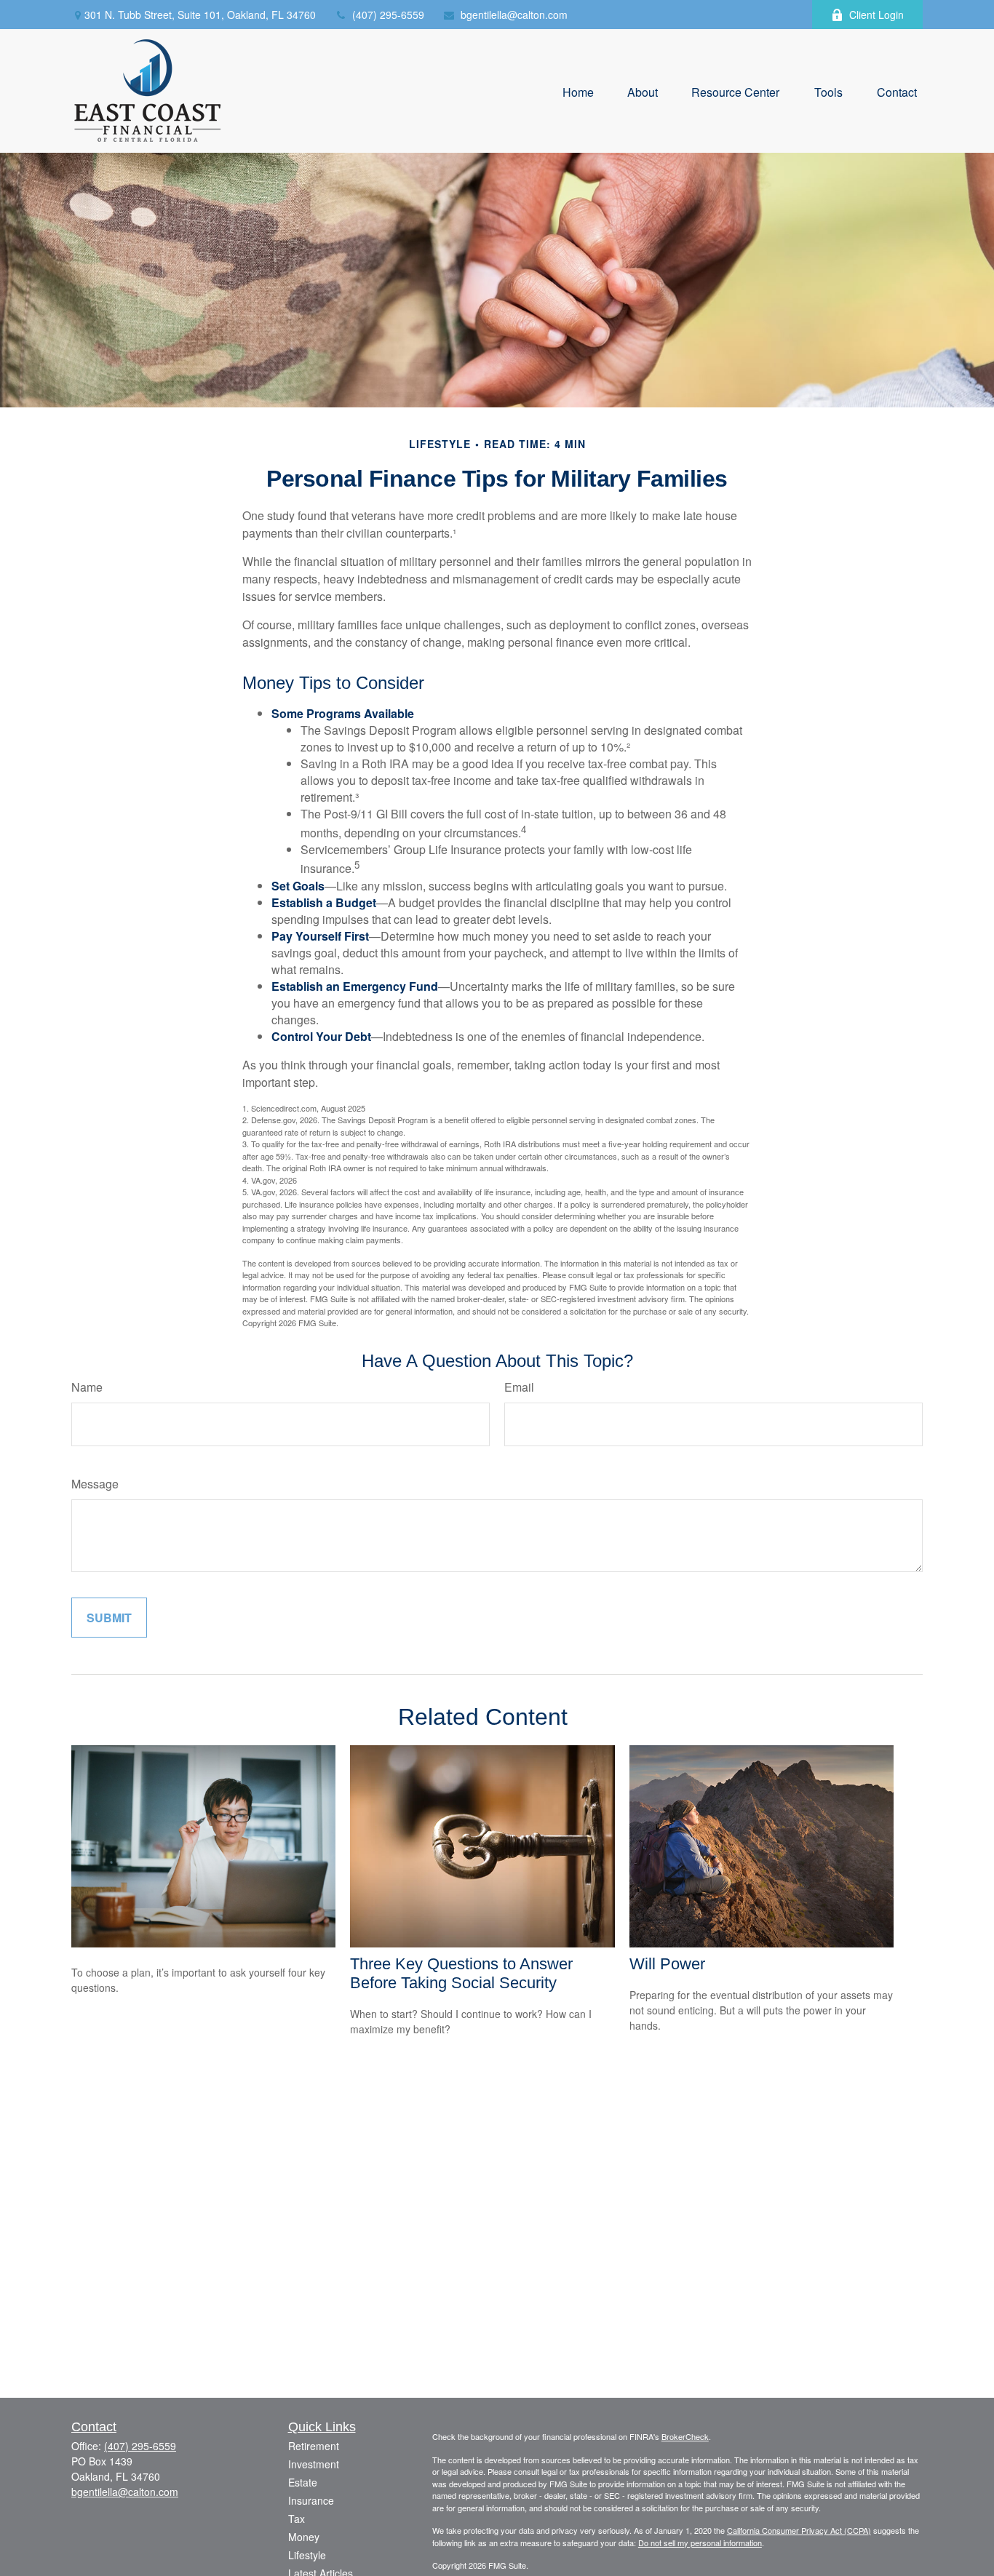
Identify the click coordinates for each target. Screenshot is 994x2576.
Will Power (667, 1964)
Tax (297, 2519)
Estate (303, 2482)
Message (95, 1484)
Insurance (311, 2500)
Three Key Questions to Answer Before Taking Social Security (461, 1973)
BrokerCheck (685, 2436)
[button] (578, 91)
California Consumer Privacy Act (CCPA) (799, 2530)
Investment (314, 2464)
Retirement (314, 2446)
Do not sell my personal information (700, 2543)
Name (87, 1387)
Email (519, 1387)
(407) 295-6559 (388, 15)
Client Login (876, 15)
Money (304, 2537)
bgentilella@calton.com (514, 15)
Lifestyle (307, 2555)
